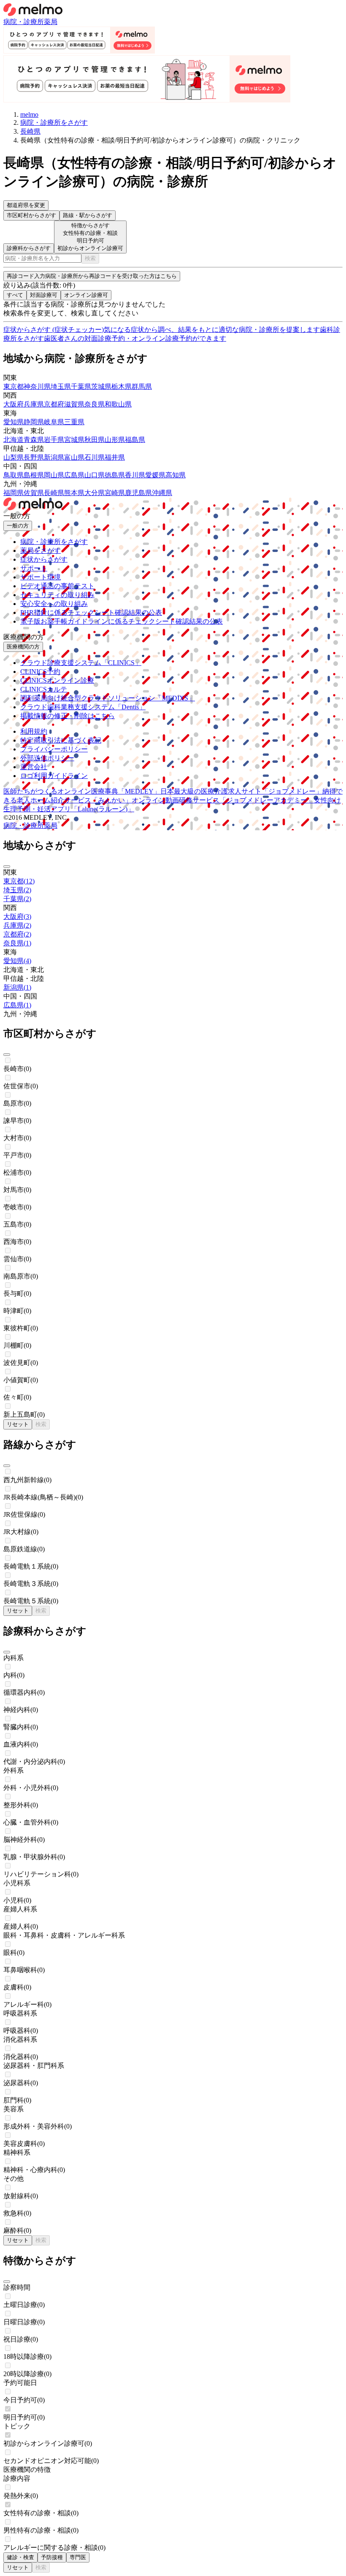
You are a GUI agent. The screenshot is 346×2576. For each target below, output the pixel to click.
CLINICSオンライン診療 (57, 680)
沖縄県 (162, 493)
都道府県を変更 (26, 205)
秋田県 (95, 440)
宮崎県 (115, 493)
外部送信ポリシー (47, 758)
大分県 (95, 493)
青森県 (34, 440)
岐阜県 (54, 422)
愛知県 (14, 422)
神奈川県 (37, 386)
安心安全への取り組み (54, 604)
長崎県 (54, 493)
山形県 (115, 440)
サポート (34, 568)
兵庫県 (34, 404)
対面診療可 (44, 295)
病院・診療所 (24, 22)
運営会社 (34, 767)
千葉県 (81, 386)
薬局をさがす (41, 550)
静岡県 (34, 422)
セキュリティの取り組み (57, 595)
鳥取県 (14, 475)
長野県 (34, 457)
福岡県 (14, 493)
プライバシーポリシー (54, 749)
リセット (18, 1424)
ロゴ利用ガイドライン (54, 776)
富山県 (74, 457)
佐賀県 (34, 493)
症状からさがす (44, 559)
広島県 (74, 475)
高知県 (176, 475)
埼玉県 (61, 386)
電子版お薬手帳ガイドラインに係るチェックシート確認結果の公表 (122, 621)
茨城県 (101, 386)
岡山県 (54, 475)
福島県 (135, 440)
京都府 (54, 404)
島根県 (34, 475)
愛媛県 (155, 475)
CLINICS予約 (40, 672)
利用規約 (34, 731)
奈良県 (95, 404)
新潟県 (54, 457)
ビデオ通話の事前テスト (57, 586)
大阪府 (14, 404)
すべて (15, 295)
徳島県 (115, 475)
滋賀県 (74, 404)
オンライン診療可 (86, 295)
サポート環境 (41, 577)
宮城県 (74, 440)
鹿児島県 (138, 493)
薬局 (51, 22)
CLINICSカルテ (44, 689)
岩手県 (54, 440)
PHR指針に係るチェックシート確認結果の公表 (91, 612)
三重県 (74, 422)
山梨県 (14, 457)
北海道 (14, 440)
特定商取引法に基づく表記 (61, 740)
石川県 (95, 457)
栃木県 (122, 386)
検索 (90, 258)
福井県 (115, 457)
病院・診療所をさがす (54, 542)
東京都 (14, 386)
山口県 (95, 475)
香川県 (135, 475)
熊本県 (74, 493)
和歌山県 (118, 404)
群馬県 (142, 386)
